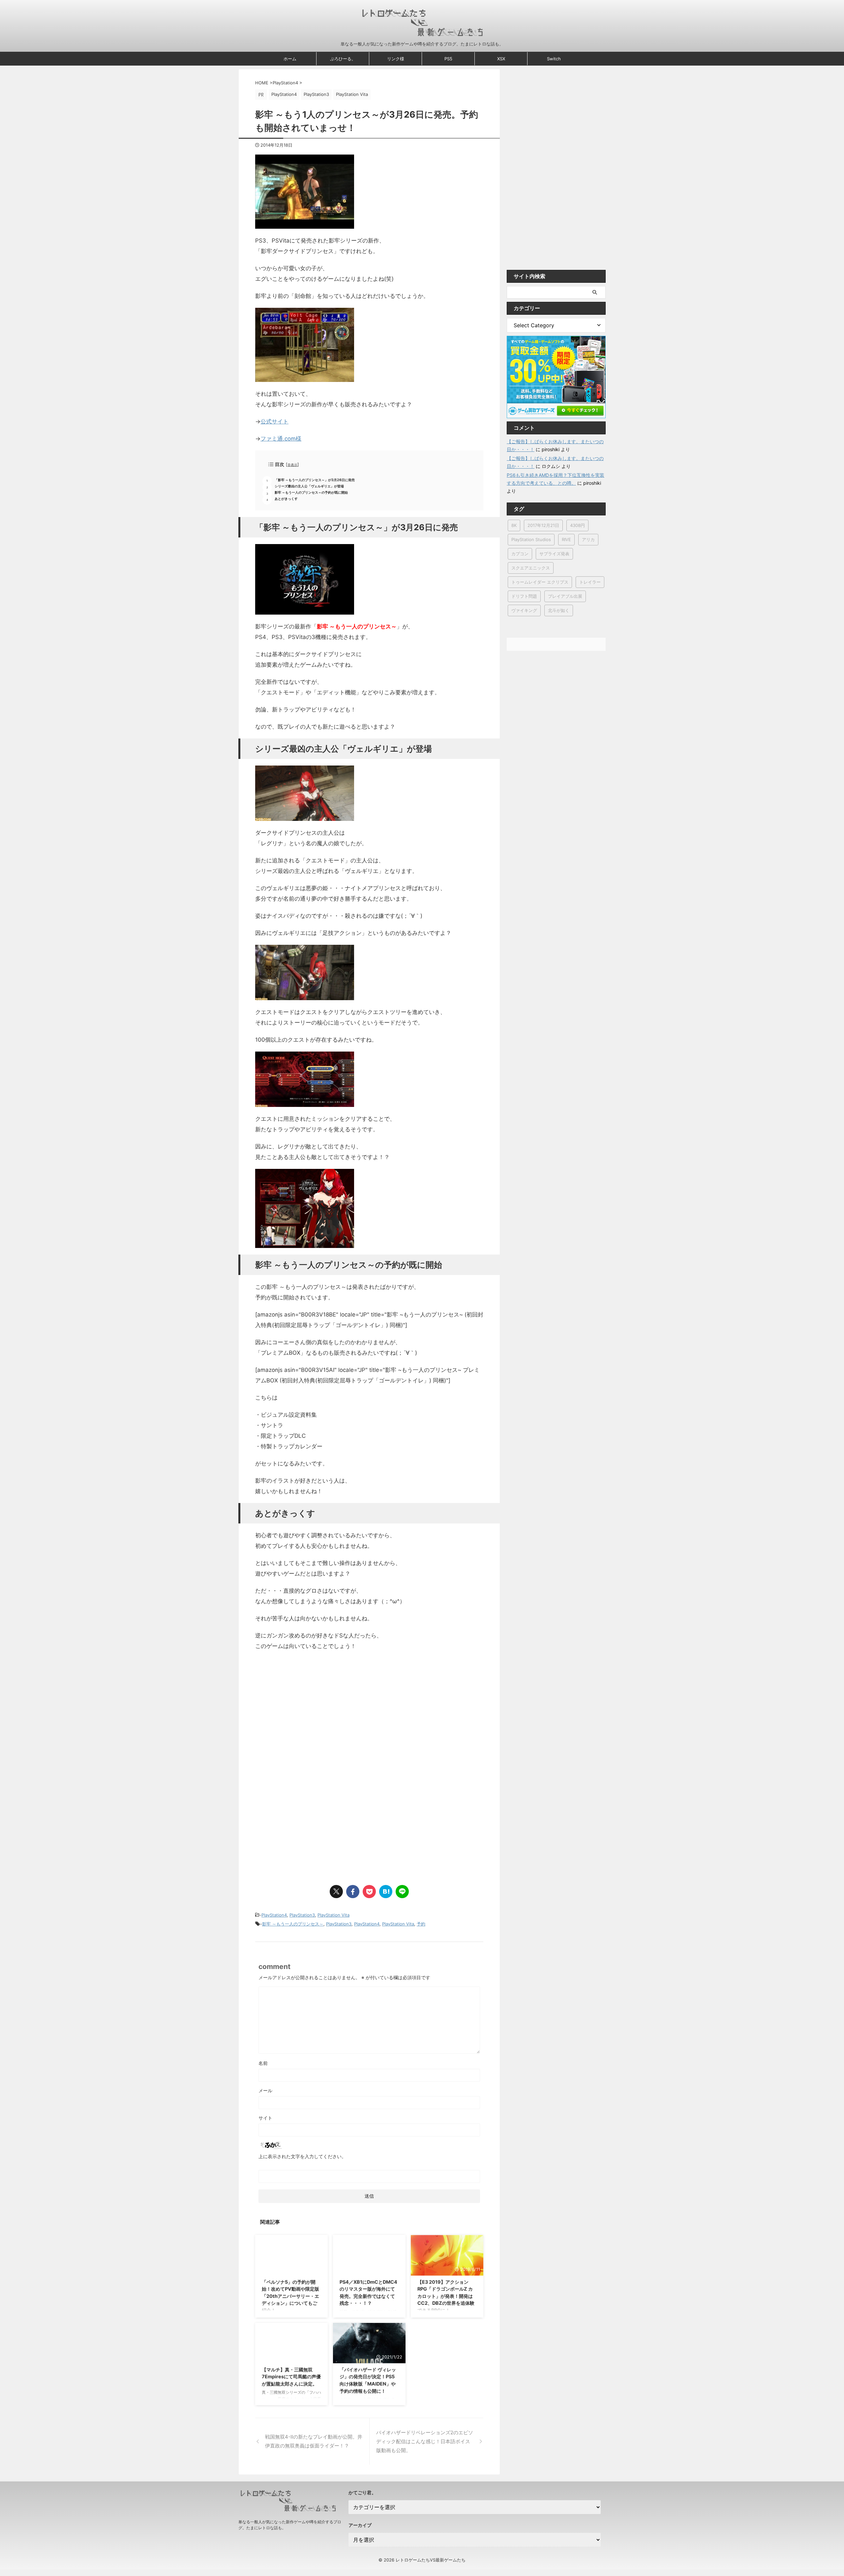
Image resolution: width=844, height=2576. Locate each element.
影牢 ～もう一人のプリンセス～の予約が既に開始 (311, 492)
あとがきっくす (286, 499)
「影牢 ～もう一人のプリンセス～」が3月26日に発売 (315, 480)
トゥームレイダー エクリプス (540, 582)
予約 (421, 1924)
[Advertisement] (311, 1728)
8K (514, 525)
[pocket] (369, 1892)
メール (265, 2090)
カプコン (520, 554)
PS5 (448, 59)
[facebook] (353, 1892)
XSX (501, 59)
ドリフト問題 (524, 596)
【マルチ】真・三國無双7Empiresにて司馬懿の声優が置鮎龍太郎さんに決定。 (291, 2377)
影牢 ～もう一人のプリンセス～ (293, 1924)
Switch (554, 59)
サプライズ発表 (554, 554)
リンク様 (396, 59)
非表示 (292, 465)
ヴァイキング (524, 610)
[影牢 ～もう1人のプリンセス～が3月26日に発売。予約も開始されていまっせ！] (386, 1892)
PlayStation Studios (531, 539)
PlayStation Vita (333, 1915)
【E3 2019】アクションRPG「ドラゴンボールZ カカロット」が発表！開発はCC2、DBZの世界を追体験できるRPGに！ (446, 2296)
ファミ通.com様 (281, 439)
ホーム (290, 59)
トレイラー (590, 582)
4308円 (577, 525)
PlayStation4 (274, 1915)
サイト (265, 2118)
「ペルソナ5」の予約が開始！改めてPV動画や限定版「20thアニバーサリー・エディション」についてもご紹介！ (290, 2296)
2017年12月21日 (543, 525)
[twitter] (336, 1892)
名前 (263, 2063)
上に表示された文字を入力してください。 (302, 2156)
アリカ (588, 539)
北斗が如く (559, 610)
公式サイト (274, 421)
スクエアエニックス (531, 568)
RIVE (566, 539)
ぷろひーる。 (343, 59)
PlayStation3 (302, 1915)
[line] (402, 1892)
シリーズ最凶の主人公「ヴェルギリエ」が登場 (309, 486)
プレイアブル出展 (565, 596)
